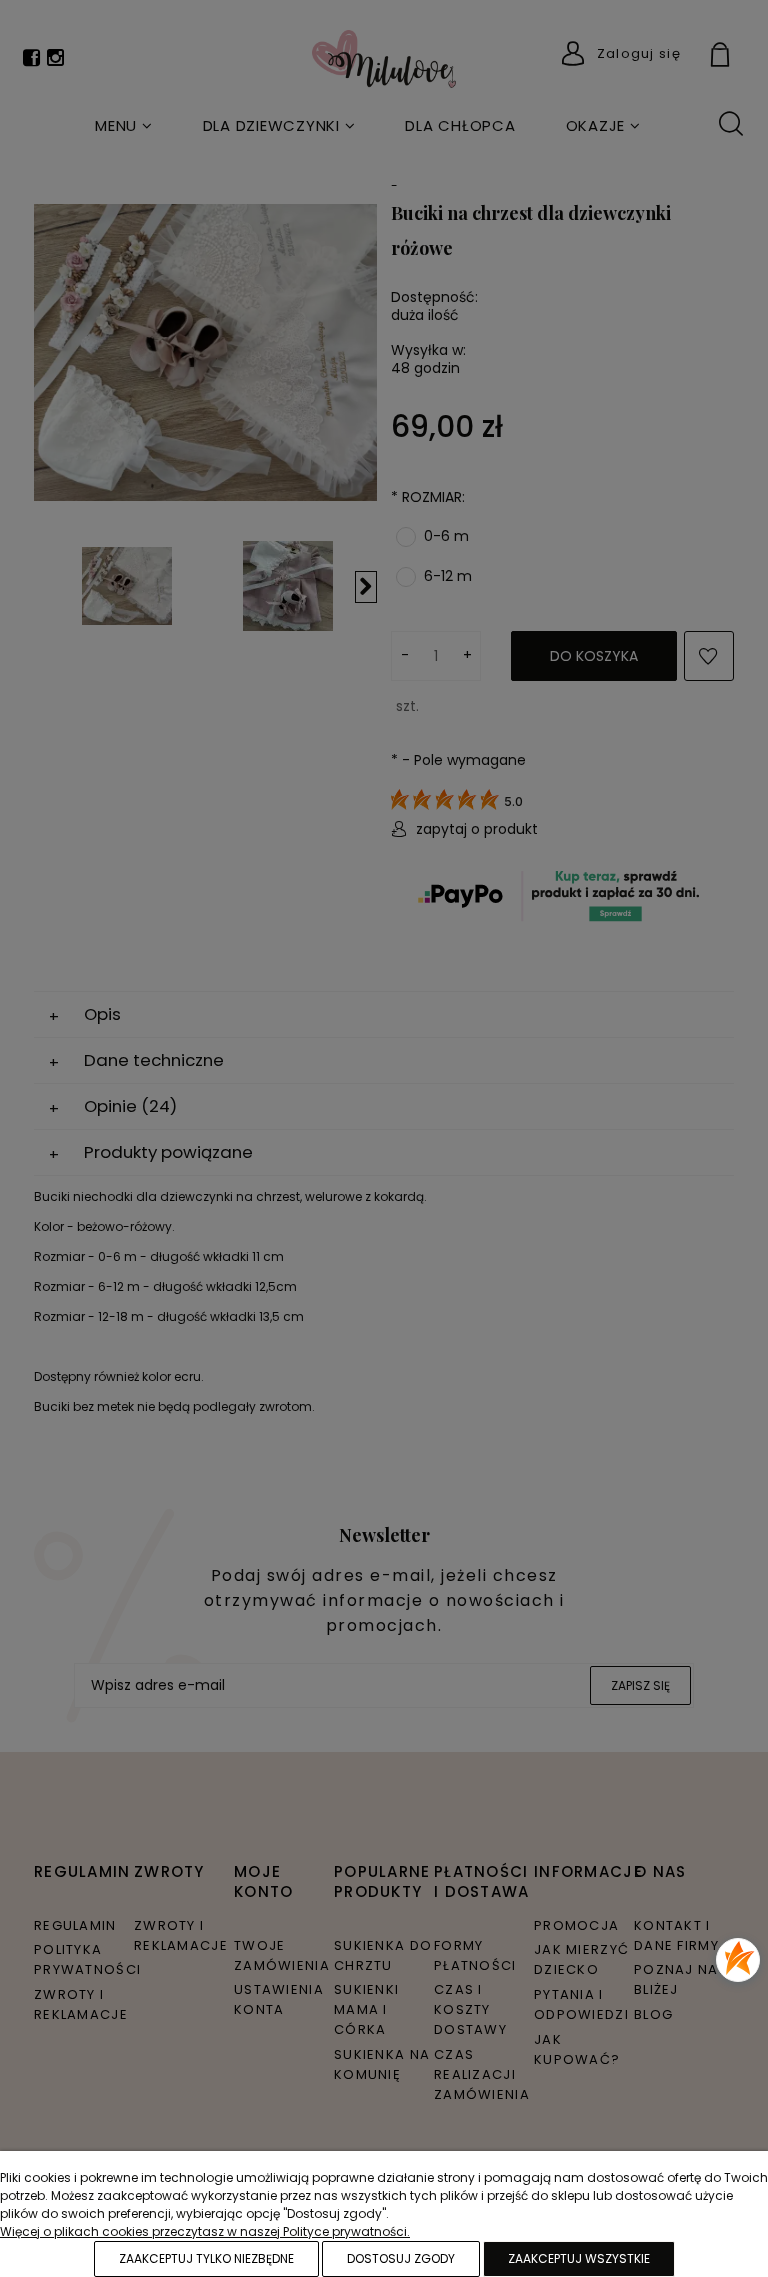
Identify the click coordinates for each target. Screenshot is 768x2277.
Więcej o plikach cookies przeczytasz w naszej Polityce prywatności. (205, 2231)
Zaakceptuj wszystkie (579, 2258)
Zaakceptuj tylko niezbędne (206, 2258)
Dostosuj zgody (401, 2258)
